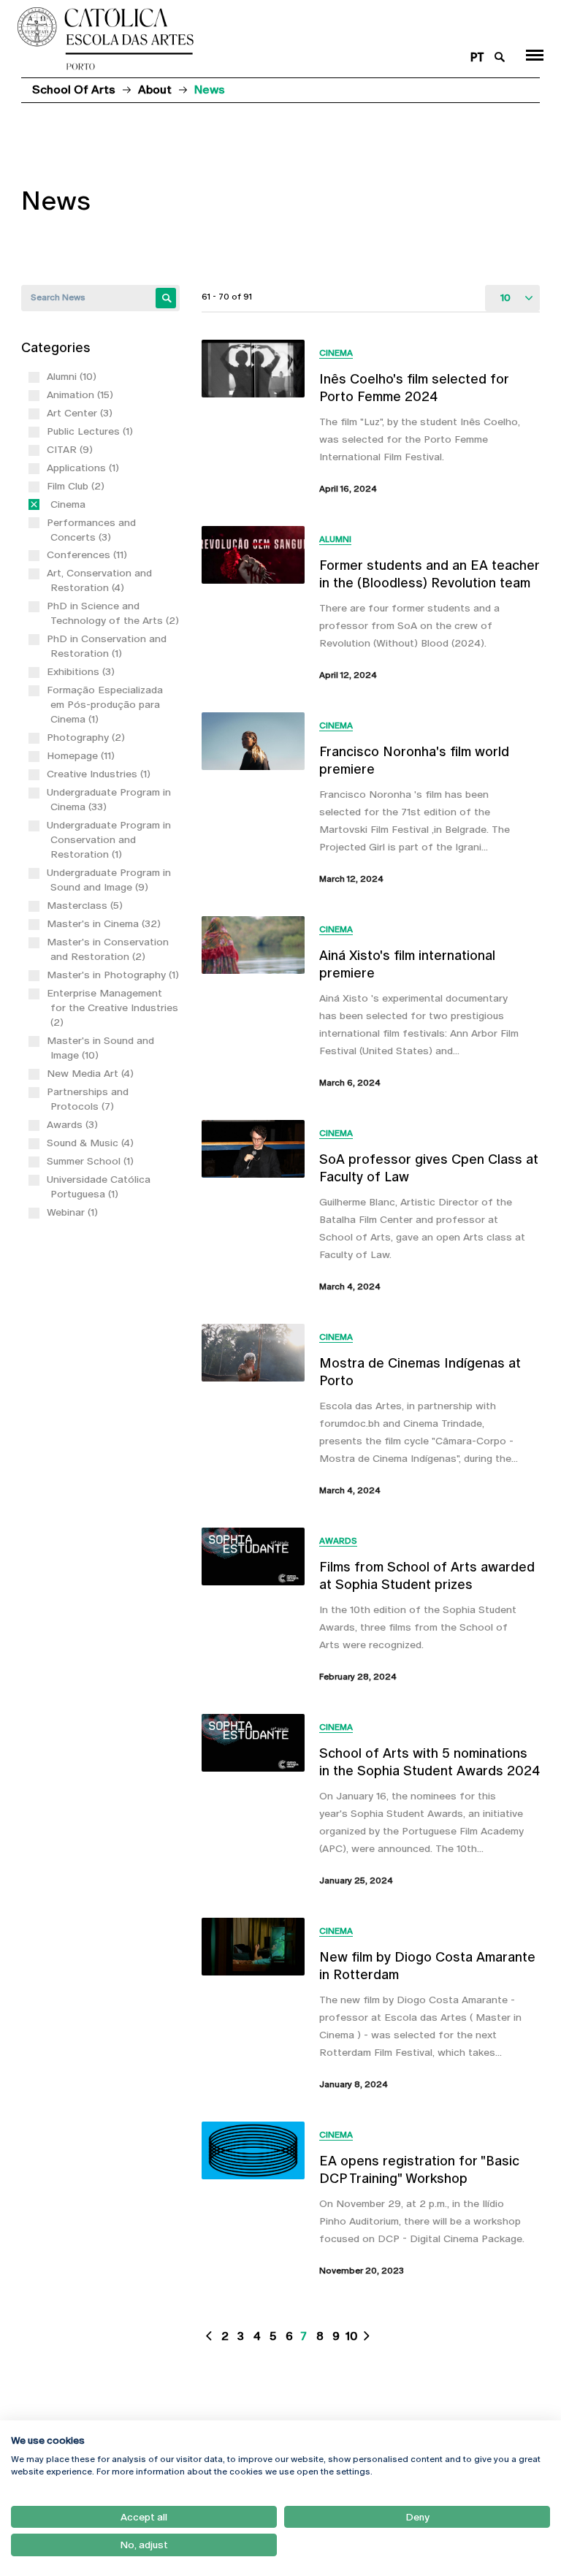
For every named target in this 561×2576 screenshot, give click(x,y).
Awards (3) (74, 1124)
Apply (166, 298)
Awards (338, 1541)
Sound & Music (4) (92, 1143)
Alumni (335, 539)
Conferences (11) (89, 555)
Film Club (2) (77, 486)
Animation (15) (82, 395)
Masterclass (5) (87, 905)
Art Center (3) (81, 413)
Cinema (336, 353)
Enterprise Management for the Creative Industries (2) (114, 1007)
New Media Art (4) (92, 1073)
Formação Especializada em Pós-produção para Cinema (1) (107, 704)
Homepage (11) (83, 755)
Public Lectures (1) (92, 431)
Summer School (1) (92, 1161)
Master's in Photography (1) (115, 975)
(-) (53, 504)
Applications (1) (85, 468)
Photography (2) (88, 737)
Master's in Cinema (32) (106, 923)
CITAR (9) (72, 449)
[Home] (236, 39)
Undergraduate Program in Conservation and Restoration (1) (111, 839)
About (155, 89)
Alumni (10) (73, 376)
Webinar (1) (74, 1212)
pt (477, 57)
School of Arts (74, 89)
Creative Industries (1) (100, 774)
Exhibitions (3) (83, 671)
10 (352, 2336)
